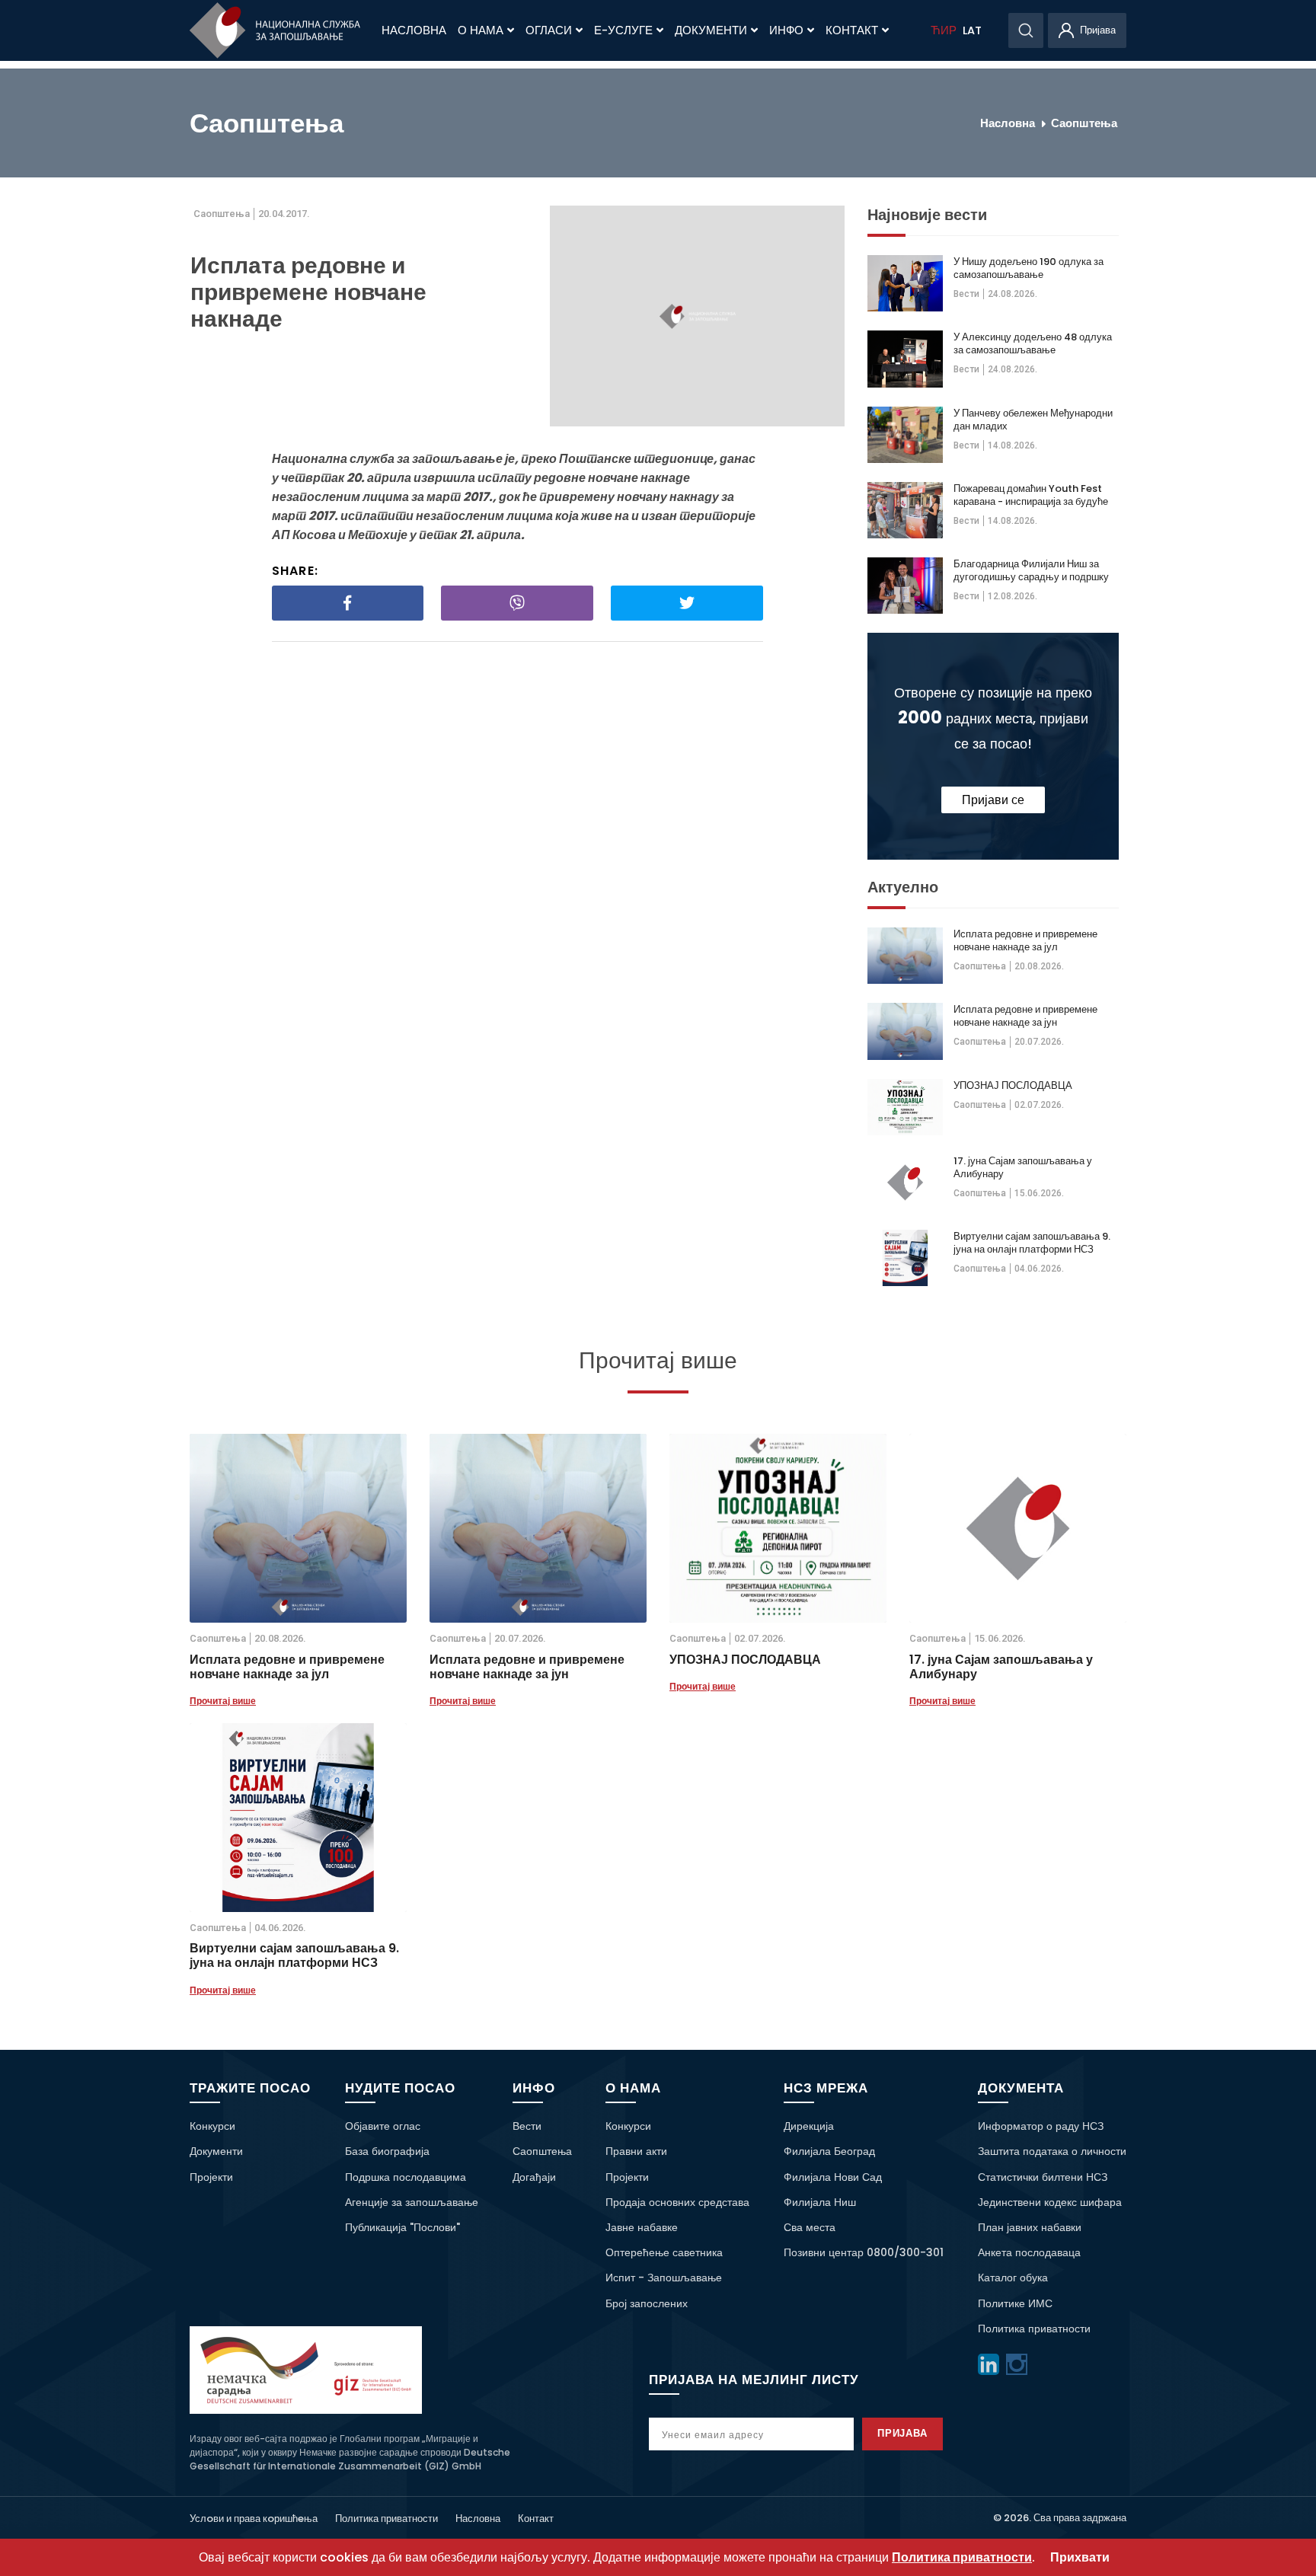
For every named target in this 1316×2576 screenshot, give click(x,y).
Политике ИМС (1015, 2303)
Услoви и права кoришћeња (254, 2519)
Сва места (810, 2227)
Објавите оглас (383, 2126)
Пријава (903, 2433)
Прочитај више (223, 1701)
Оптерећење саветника (664, 2252)
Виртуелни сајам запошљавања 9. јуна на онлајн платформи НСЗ (1032, 1243)
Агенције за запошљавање (412, 2202)
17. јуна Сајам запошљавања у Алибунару (1023, 1167)
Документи (711, 30)
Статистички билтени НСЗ (1043, 2177)
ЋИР (944, 30)
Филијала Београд (829, 2151)
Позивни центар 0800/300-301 (864, 2252)
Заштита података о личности (1052, 2151)
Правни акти (636, 2151)
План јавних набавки (1030, 2227)
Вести (966, 294)
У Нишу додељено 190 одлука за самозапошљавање (1029, 268)
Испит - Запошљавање (664, 2278)
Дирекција (809, 2126)
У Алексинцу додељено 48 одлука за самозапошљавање (1033, 343)
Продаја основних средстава (677, 2202)
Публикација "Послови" (402, 2227)
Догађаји (534, 2177)
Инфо (786, 30)
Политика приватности (1034, 2329)
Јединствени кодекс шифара (1050, 2202)
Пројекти (211, 2177)
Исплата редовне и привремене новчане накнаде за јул (1025, 940)
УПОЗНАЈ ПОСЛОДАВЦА (1013, 1085)
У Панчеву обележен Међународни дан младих (1033, 420)
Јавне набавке (642, 2227)
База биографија (387, 2151)
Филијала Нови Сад (833, 2177)
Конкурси (212, 2126)
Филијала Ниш (820, 2202)
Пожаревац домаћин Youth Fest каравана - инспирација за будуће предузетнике (1031, 495)
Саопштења (1084, 123)
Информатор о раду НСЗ (1041, 2126)
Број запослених (647, 2303)
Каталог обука (1013, 2278)
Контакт (852, 30)
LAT (972, 30)
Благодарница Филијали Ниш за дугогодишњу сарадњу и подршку (1031, 570)
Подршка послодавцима (406, 2177)
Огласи (549, 30)
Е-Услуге (623, 30)
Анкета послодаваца (1029, 2252)
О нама (481, 30)
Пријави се (993, 800)
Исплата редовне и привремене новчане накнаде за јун (1025, 1016)
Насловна (414, 30)
